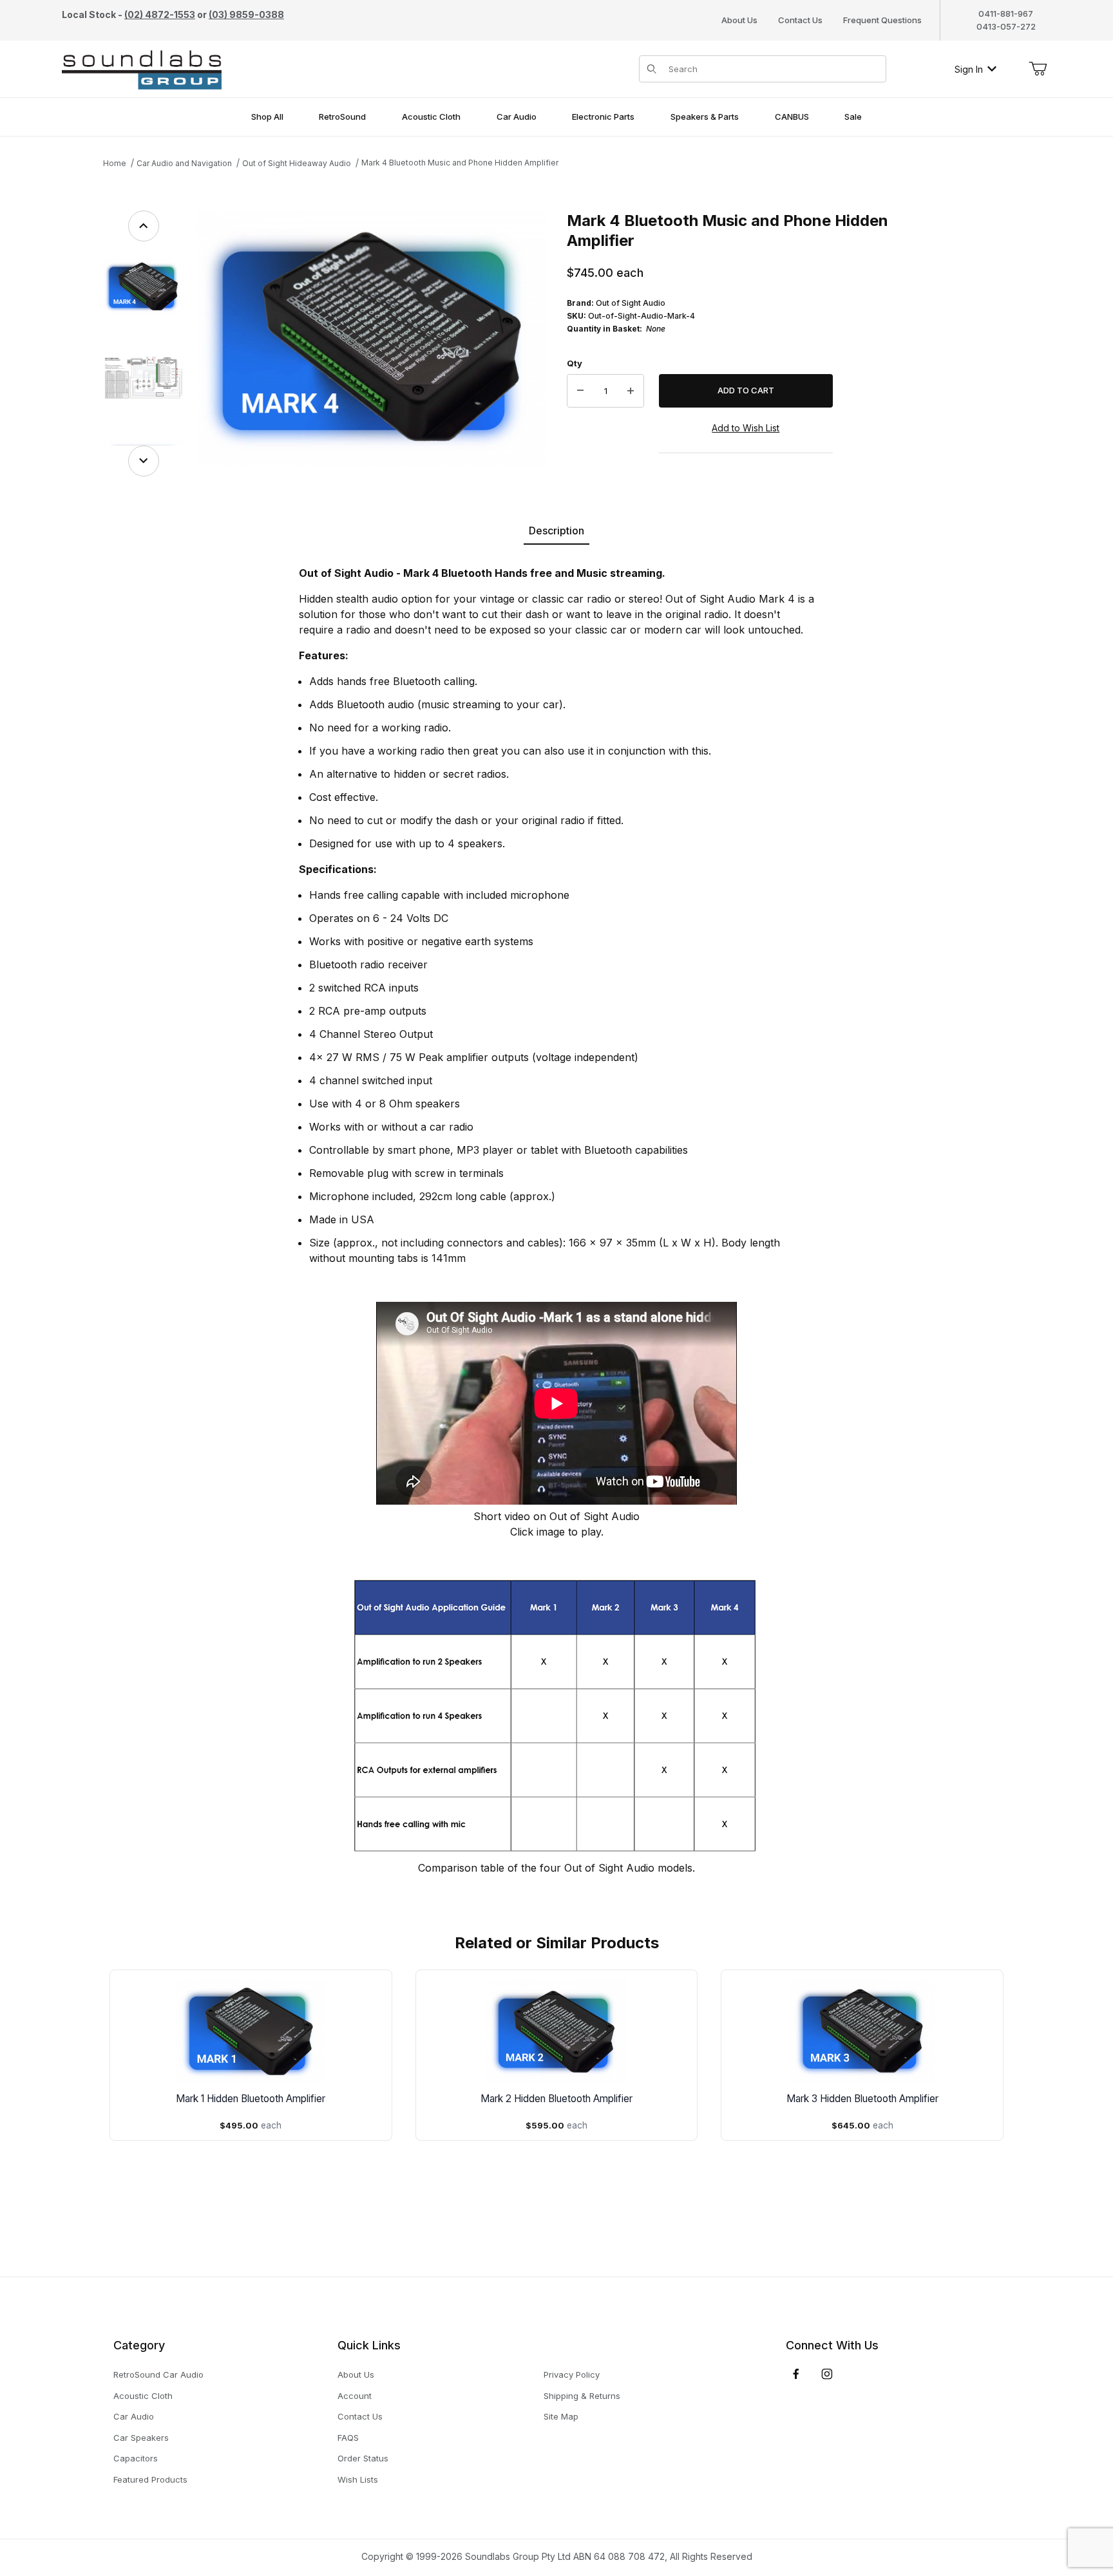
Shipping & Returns (582, 2396)
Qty (575, 363)
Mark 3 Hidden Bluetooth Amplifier (862, 2099)
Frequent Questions (882, 20)
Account (355, 2396)
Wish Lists (358, 2479)
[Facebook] (796, 2374)
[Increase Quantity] (631, 391)
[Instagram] (827, 2374)
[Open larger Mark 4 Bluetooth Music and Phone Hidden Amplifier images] (371, 338)
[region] (143, 343)
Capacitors (136, 2458)
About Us (739, 20)
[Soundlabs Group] (142, 68)
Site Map (561, 2416)
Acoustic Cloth (143, 2396)
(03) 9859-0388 (246, 14)
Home (115, 163)
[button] (143, 287)
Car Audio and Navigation (184, 163)
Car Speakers (141, 2438)
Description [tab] (556, 531)
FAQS (348, 2438)
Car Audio (134, 2416)
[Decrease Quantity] (580, 391)
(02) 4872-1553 (160, 14)
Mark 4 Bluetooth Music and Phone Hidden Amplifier (460, 163)
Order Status (363, 2458)
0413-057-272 (1006, 26)
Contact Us (800, 20)
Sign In (969, 69)
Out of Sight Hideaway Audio (297, 163)
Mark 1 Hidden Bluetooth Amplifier (251, 2099)
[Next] (144, 461)
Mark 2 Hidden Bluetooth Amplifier (556, 2099)
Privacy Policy (572, 2374)
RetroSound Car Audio (158, 2374)
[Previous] (144, 226)
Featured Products (150, 2479)
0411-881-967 (1006, 14)
